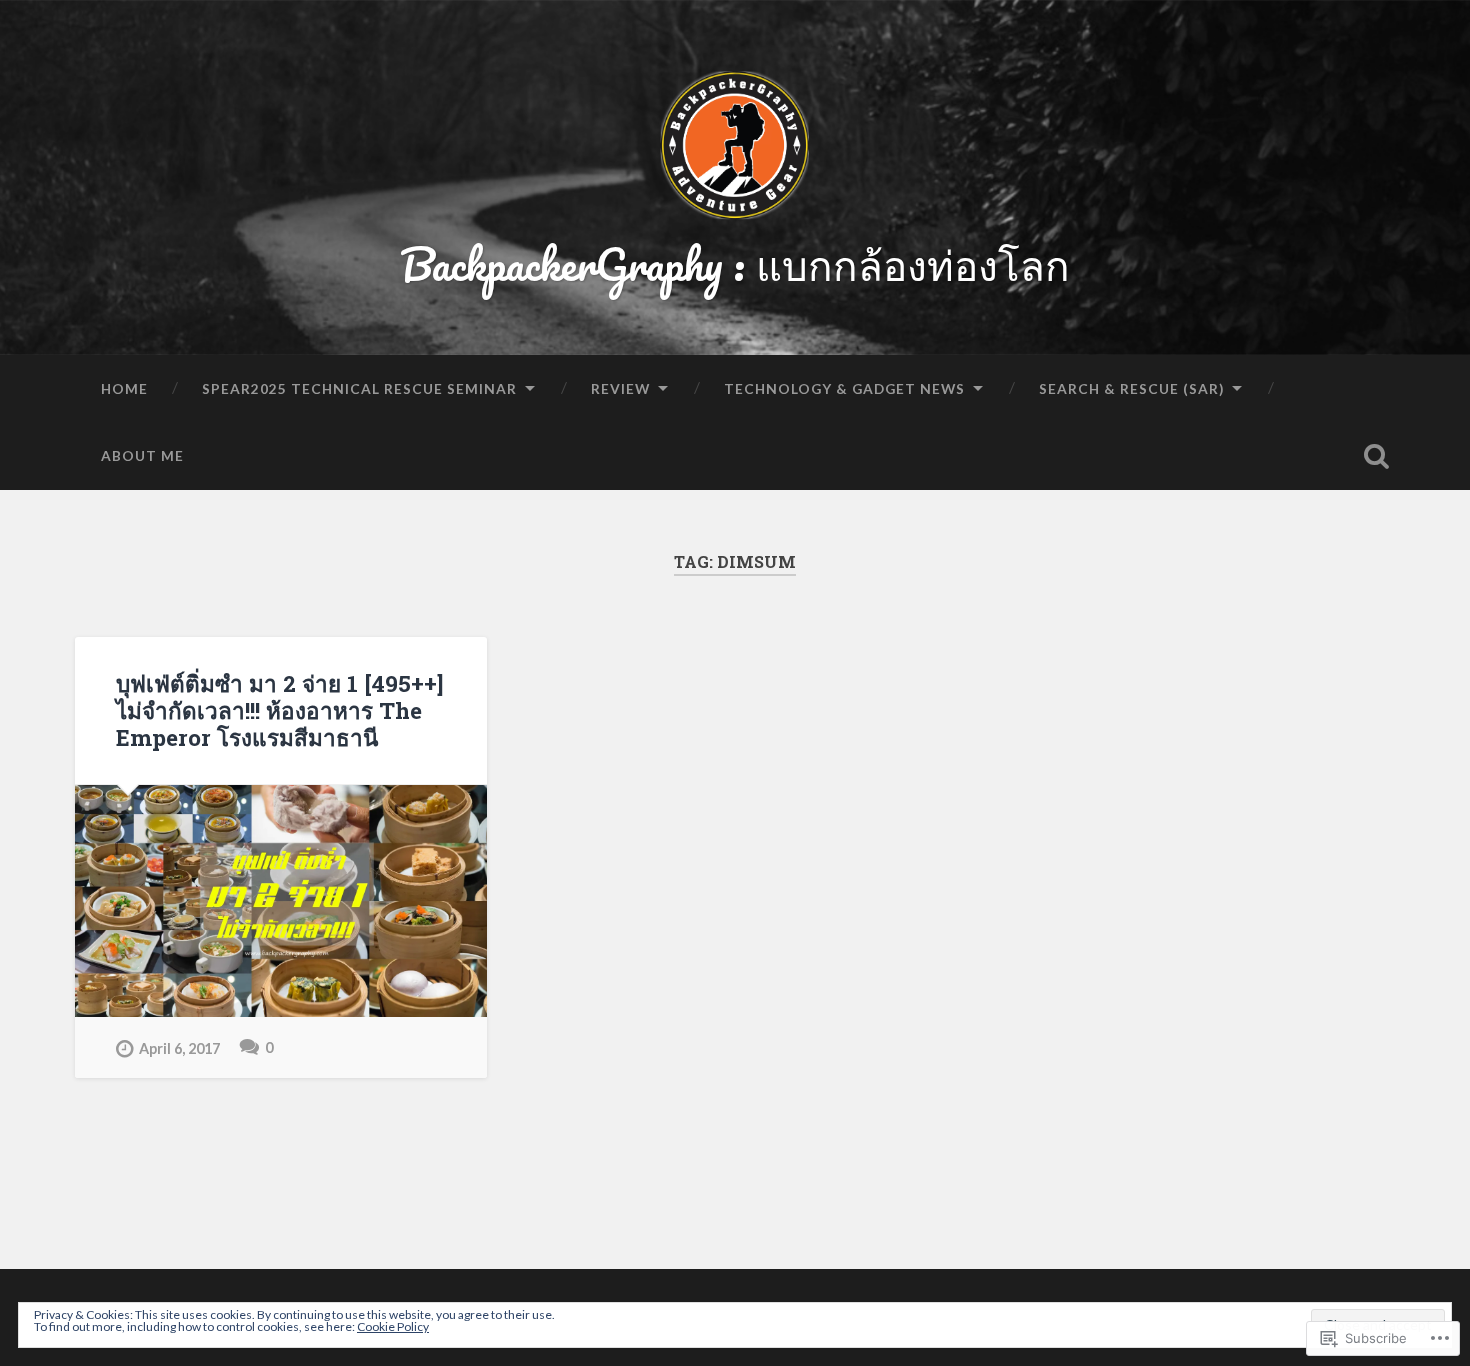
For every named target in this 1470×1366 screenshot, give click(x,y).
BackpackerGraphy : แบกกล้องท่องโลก (735, 263)
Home (124, 388)
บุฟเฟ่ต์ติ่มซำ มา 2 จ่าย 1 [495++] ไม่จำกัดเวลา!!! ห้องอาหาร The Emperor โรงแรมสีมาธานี (280, 710)
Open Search (1377, 456)
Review (620, 388)
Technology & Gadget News (844, 388)
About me (142, 455)
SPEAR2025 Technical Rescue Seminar (359, 388)
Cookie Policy (393, 1326)
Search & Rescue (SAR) (1131, 388)
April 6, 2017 (179, 1048)
